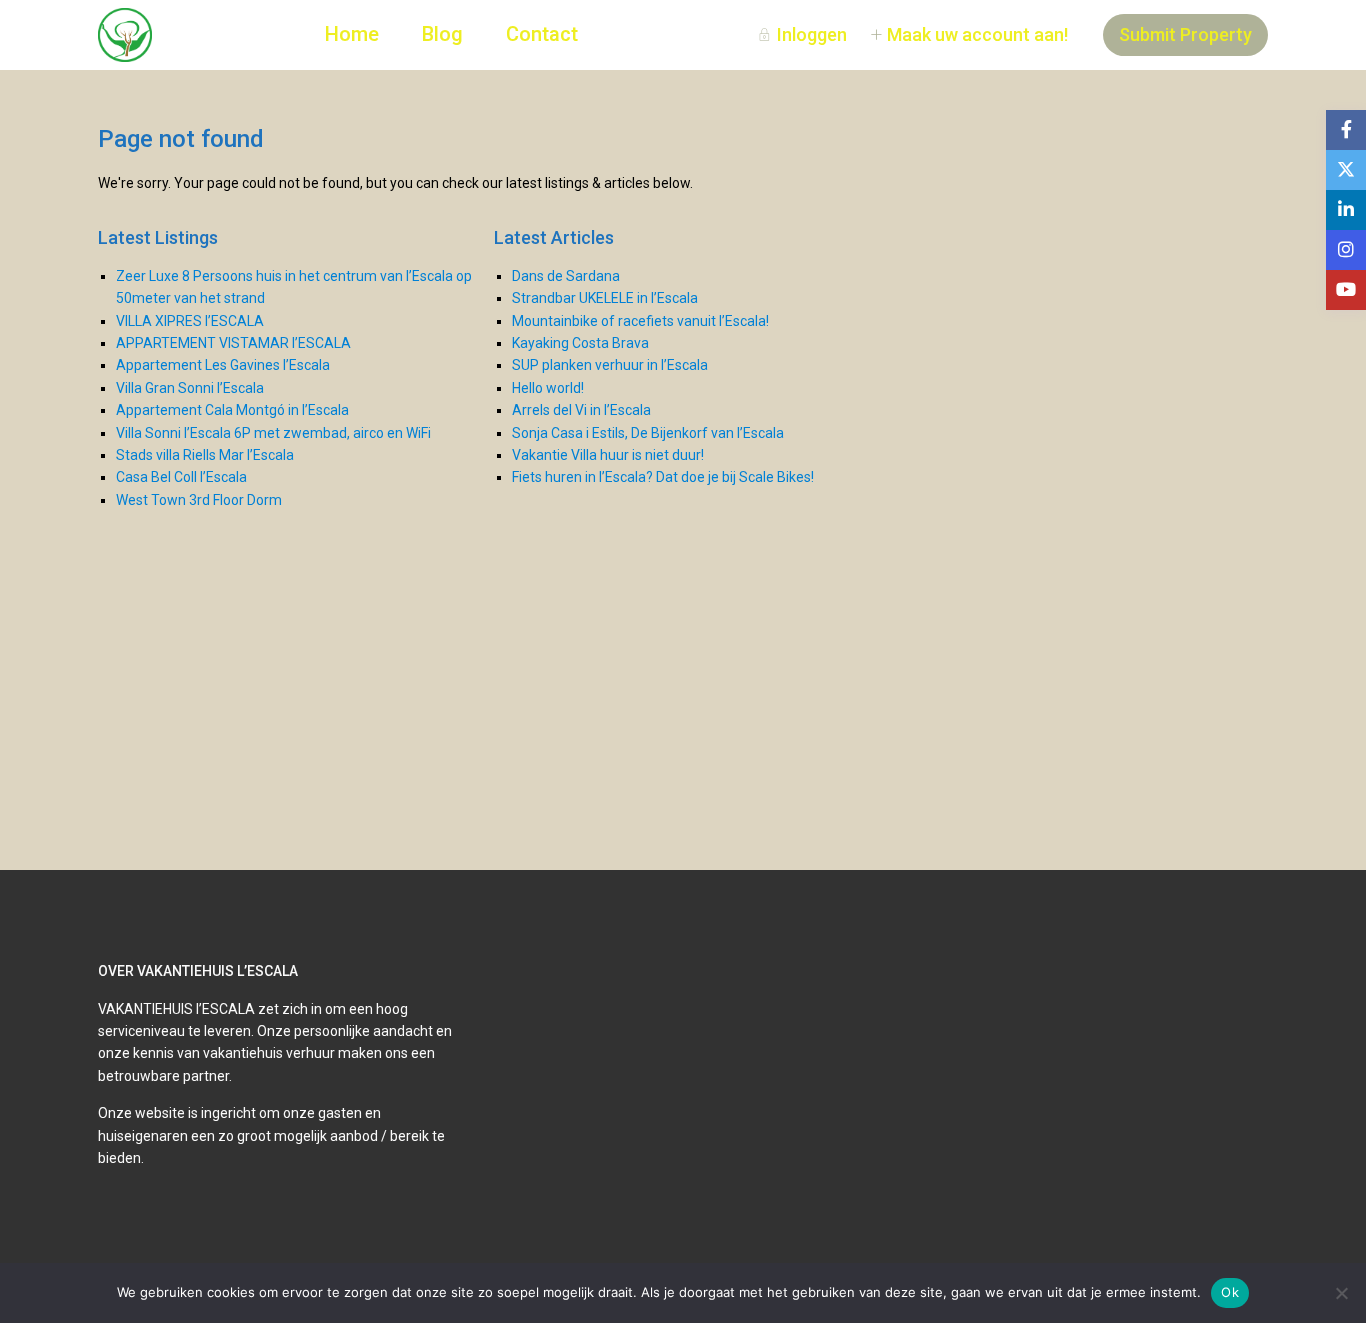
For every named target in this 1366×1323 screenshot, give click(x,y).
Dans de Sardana (566, 276)
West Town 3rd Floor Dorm (199, 500)
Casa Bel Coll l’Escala (181, 477)
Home (352, 34)
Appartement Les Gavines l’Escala (223, 365)
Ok (1230, 1292)
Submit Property (1185, 34)
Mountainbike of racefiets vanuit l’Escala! (640, 321)
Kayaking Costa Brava (580, 343)
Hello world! (548, 388)
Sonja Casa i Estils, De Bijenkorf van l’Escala (648, 433)
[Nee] (1341, 1293)
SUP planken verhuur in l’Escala (610, 365)
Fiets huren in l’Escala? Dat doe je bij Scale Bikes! (663, 477)
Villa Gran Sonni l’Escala (190, 388)
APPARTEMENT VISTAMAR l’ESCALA (233, 343)
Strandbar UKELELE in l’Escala (605, 298)
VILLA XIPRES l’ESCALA (190, 321)
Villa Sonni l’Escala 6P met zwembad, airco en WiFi (273, 433)
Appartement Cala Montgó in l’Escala (232, 410)
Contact (542, 34)
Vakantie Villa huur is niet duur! (608, 455)
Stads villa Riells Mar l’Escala (205, 455)
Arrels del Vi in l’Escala (581, 410)
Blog (442, 34)
